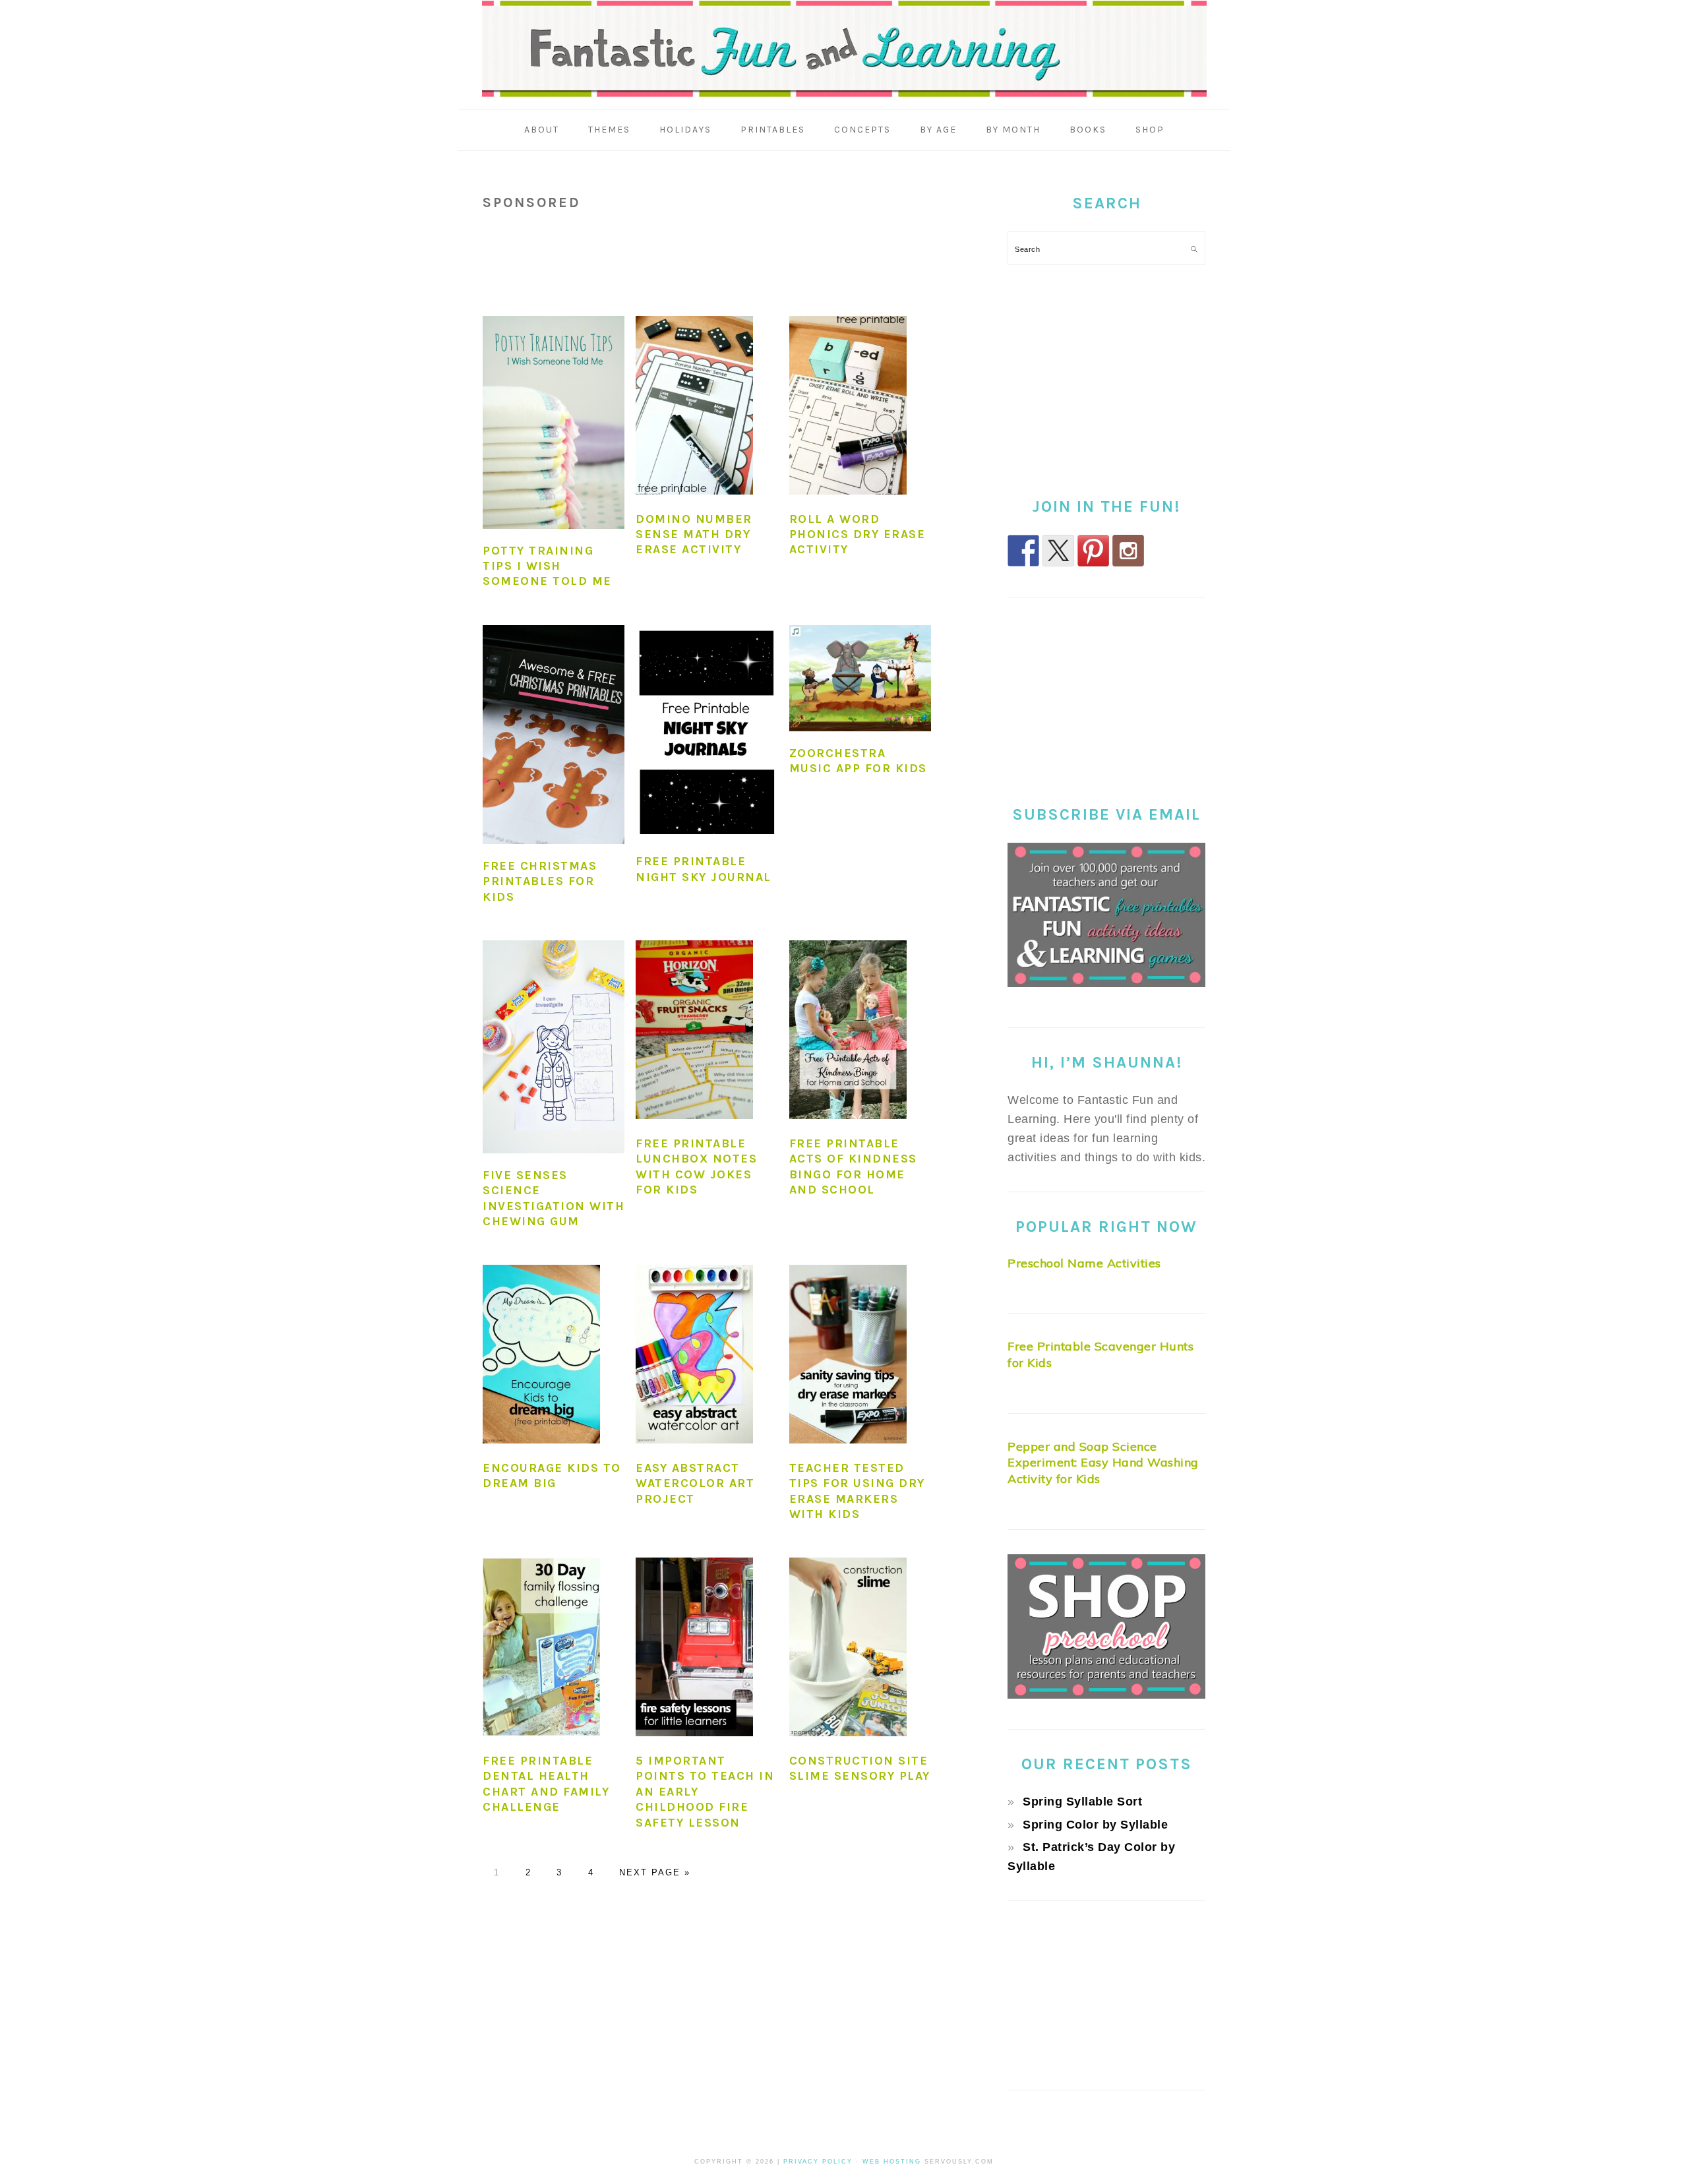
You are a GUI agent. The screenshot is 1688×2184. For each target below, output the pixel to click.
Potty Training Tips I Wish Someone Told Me (547, 566)
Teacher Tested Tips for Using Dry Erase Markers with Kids (857, 1491)
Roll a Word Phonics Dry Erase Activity (858, 534)
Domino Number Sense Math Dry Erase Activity (694, 534)
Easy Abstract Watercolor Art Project (695, 1483)
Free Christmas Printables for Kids (540, 881)
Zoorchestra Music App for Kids (858, 761)
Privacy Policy (818, 2162)
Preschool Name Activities (1084, 1263)
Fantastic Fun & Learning (844, 49)
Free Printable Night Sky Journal (704, 869)
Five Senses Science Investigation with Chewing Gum (554, 1198)
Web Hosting (892, 2162)
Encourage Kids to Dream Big (552, 1475)
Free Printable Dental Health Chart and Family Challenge (546, 1784)
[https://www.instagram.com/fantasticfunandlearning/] (1128, 551)
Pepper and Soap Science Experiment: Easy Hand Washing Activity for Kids (1103, 1463)
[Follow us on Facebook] (1023, 551)
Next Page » (655, 1872)
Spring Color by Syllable (1095, 1825)
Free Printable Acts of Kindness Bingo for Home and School (853, 1167)
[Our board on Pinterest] (1093, 551)
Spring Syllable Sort (1082, 1802)
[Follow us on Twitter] (1058, 551)
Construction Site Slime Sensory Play (860, 1768)
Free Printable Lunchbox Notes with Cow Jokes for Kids (696, 1167)
